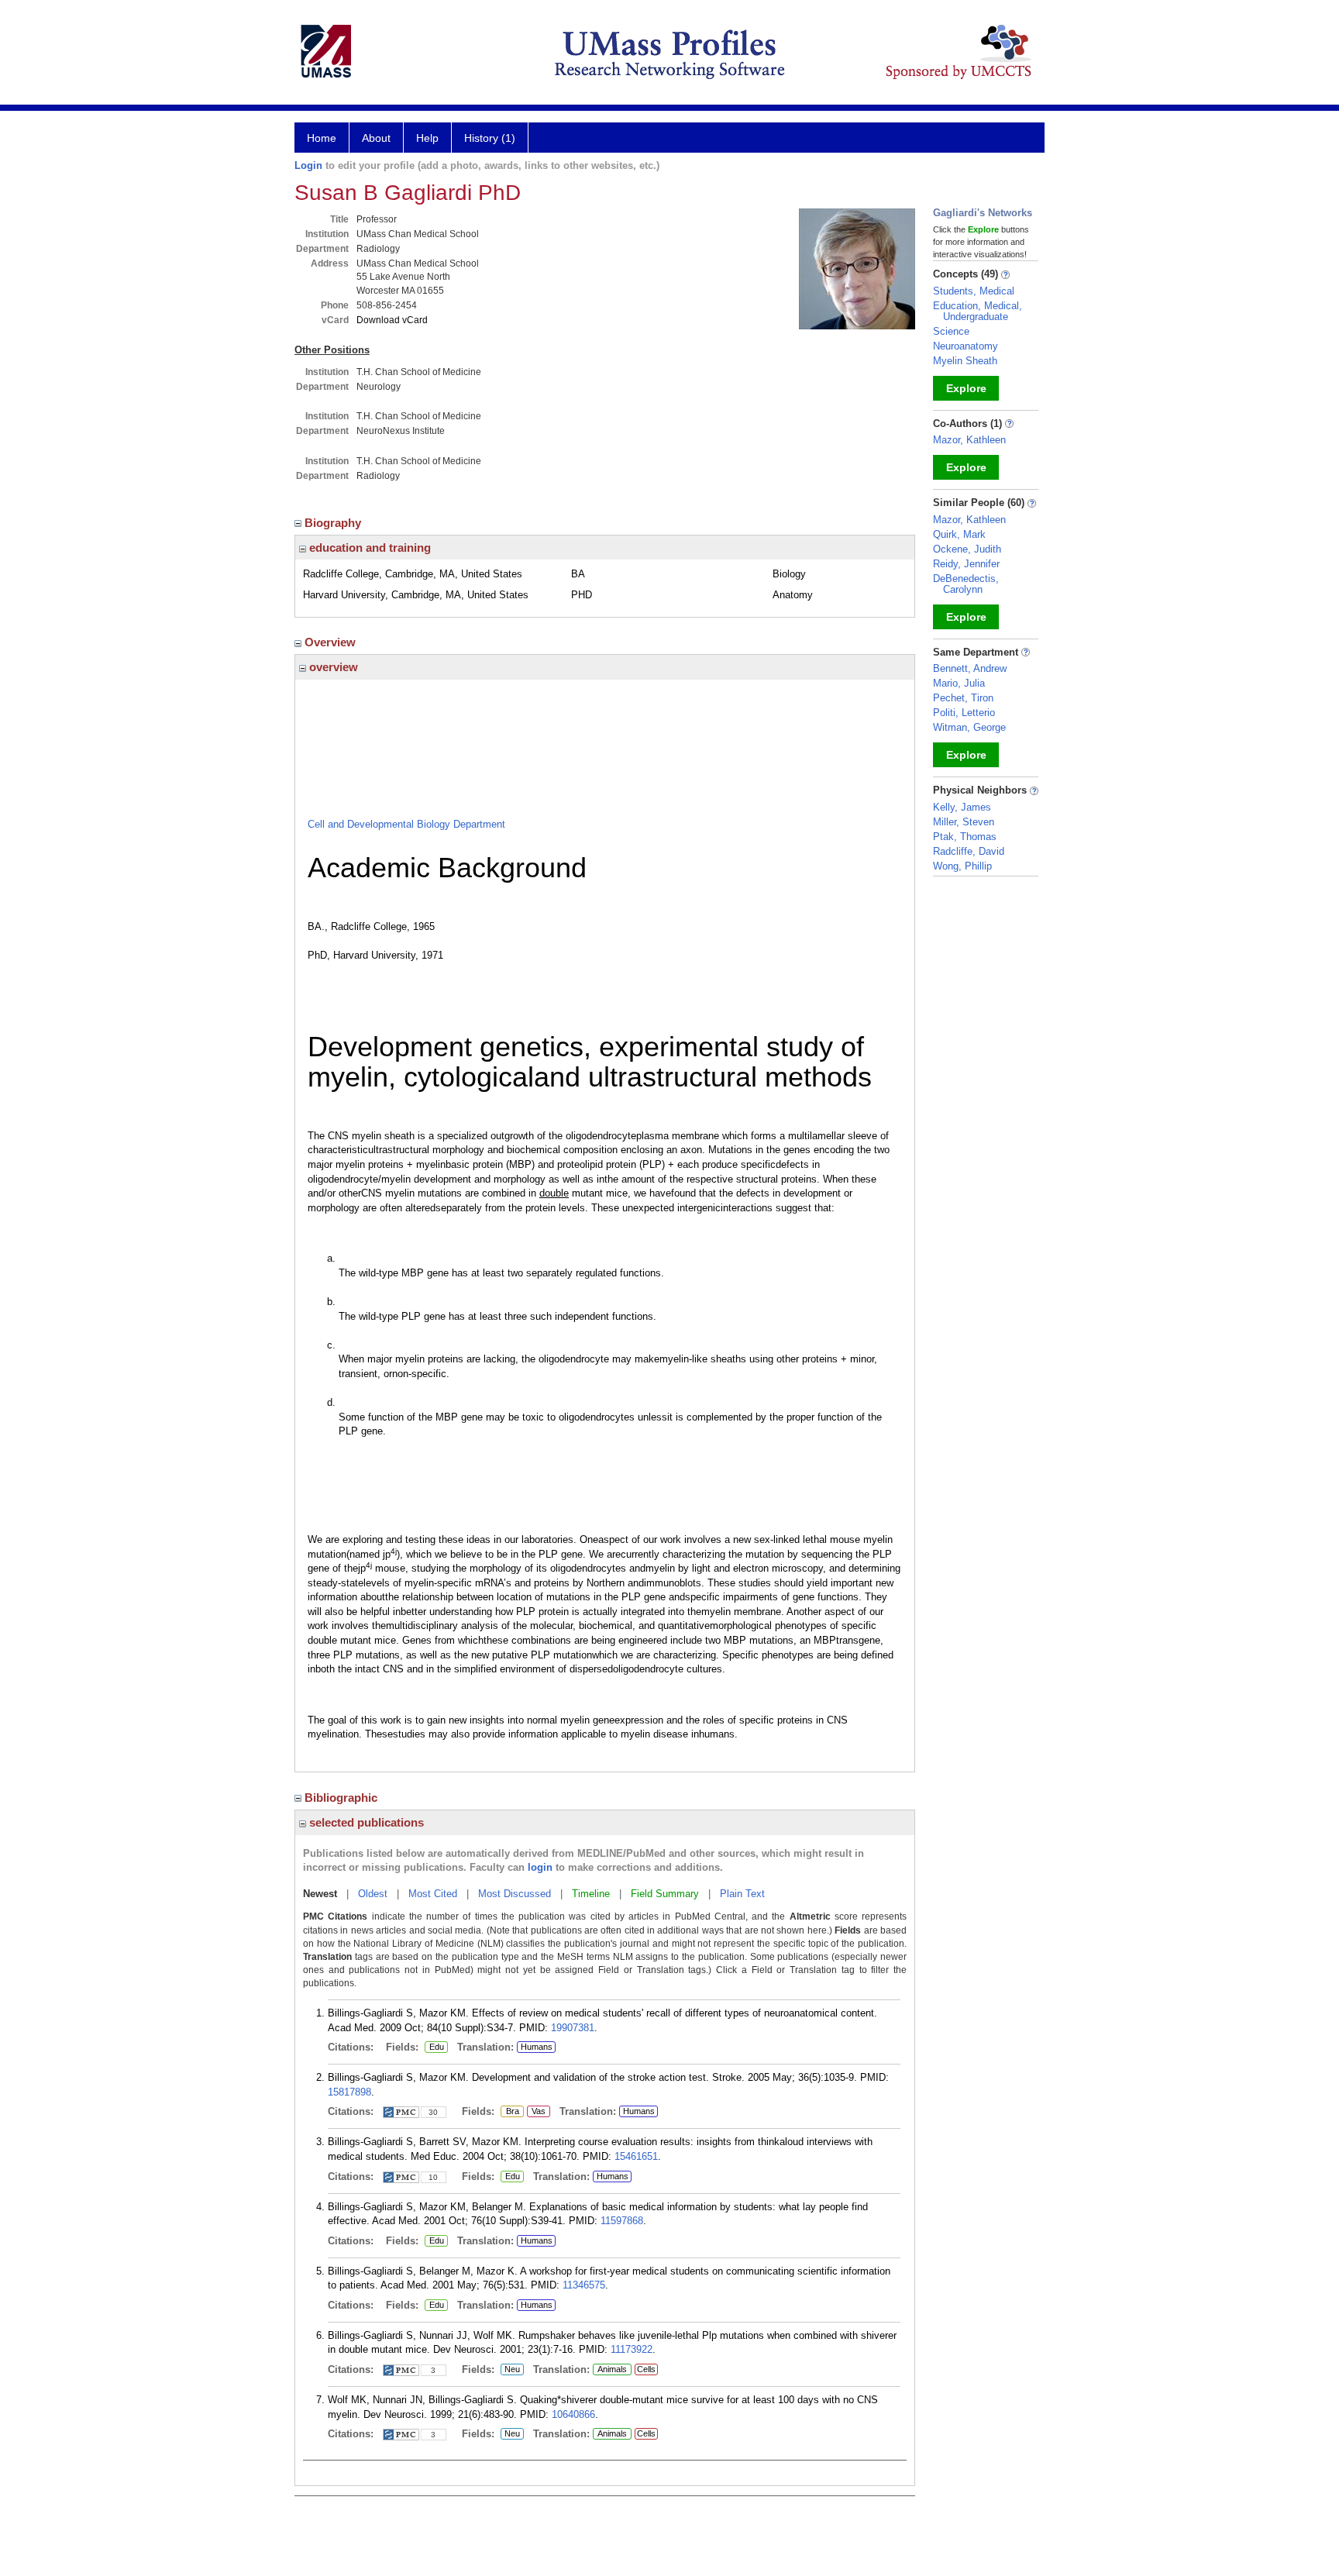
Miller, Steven (964, 822)
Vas (536, 2112)
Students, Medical (974, 291)
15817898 (349, 2092)
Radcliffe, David (969, 851)
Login (308, 165)
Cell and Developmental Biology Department (406, 824)
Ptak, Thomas (965, 837)
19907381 (573, 2028)
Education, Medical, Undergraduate (978, 311)
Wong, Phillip (962, 866)
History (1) (490, 138)
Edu (434, 2047)
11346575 (584, 2285)
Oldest (373, 1894)
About (376, 138)
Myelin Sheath (965, 361)
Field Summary (665, 1894)
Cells (646, 2369)
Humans (537, 2047)
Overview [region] (332, 642)
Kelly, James (962, 807)
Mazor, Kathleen (969, 440)
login (540, 1867)
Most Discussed (515, 1894)
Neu (510, 2370)
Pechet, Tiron (963, 698)
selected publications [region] (365, 1822)
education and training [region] (368, 548)
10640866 (573, 2414)
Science (951, 331)
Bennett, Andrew (970, 668)
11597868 (622, 2221)
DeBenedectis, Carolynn (966, 584)
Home (322, 138)
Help (427, 138)
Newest (320, 1894)
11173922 (632, 2349)
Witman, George (969, 727)
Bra (510, 2112)
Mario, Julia (959, 683)
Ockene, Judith (967, 549)
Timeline (591, 1894)
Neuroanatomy (966, 346)
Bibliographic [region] (342, 1798)
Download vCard (392, 320)
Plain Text (742, 1894)
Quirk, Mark (959, 534)
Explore (966, 388)
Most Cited (433, 1894)
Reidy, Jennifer (966, 564)
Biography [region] (334, 523)
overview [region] (332, 667)
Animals (612, 2369)
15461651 (636, 2156)
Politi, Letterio (964, 713)
